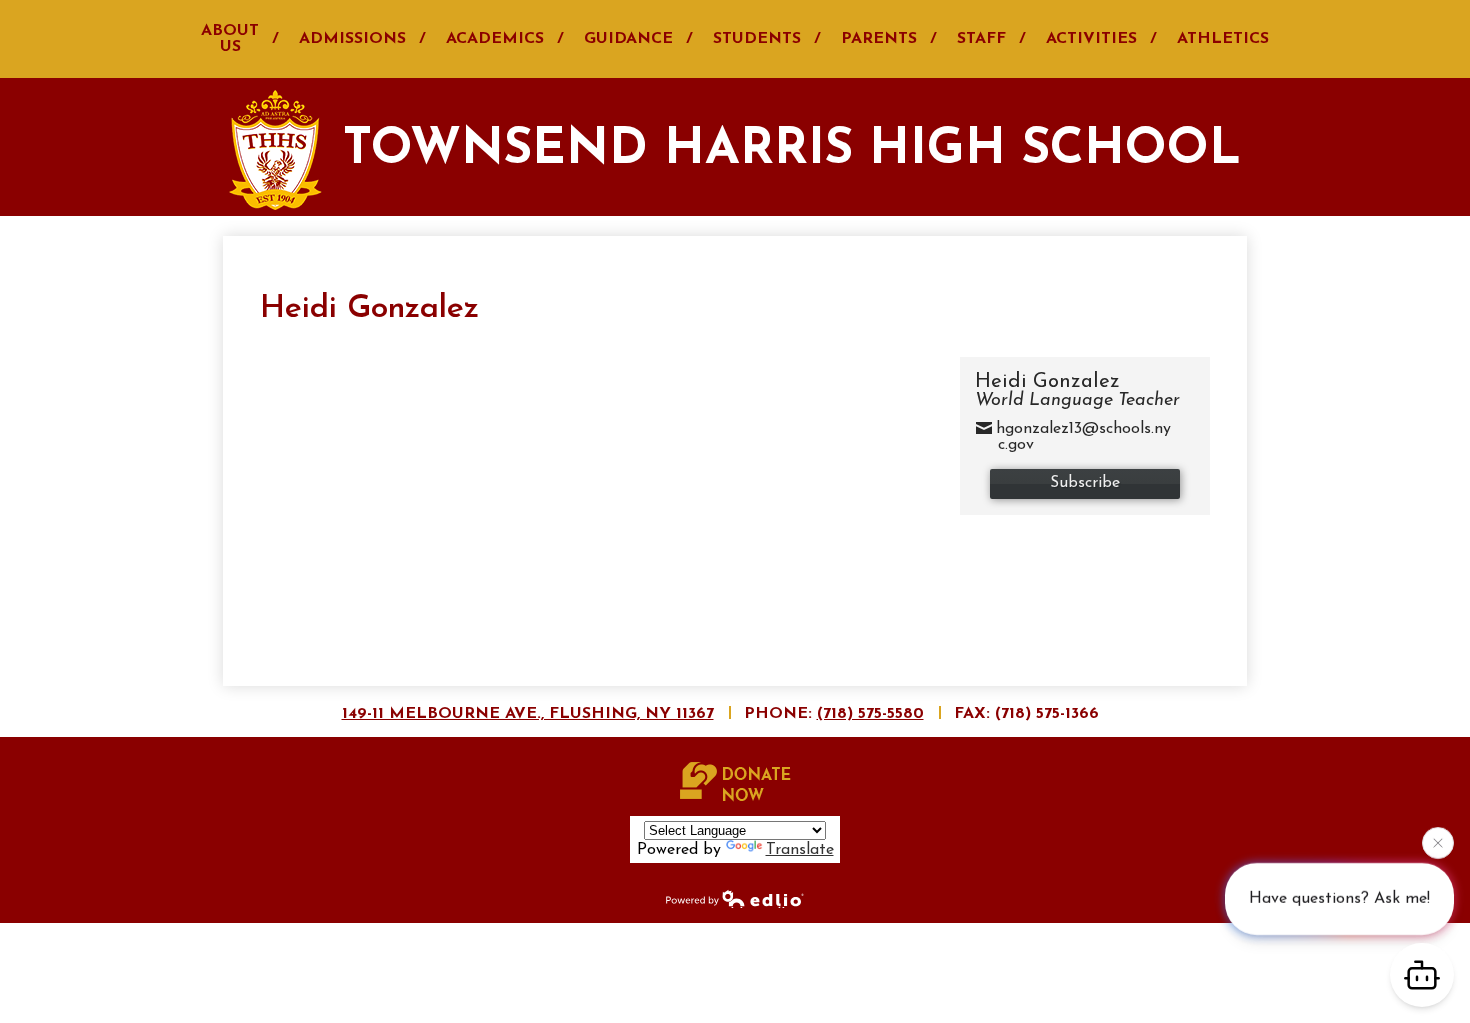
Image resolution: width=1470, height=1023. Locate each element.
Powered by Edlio (735, 898)
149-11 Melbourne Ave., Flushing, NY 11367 (528, 714)
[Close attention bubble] (1438, 842)
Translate (800, 850)
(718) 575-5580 (870, 714)
